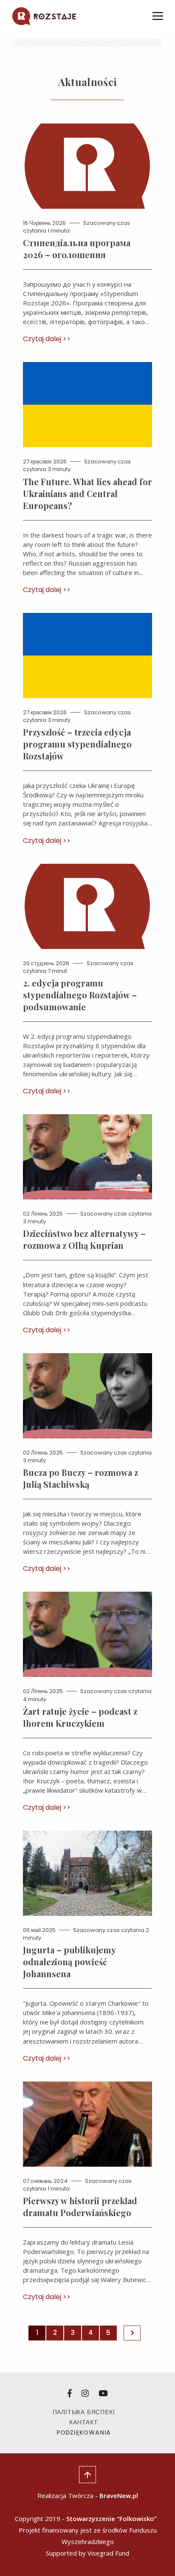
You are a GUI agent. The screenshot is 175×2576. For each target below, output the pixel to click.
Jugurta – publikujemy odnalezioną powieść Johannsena (69, 1962)
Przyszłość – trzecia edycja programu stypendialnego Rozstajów (77, 744)
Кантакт (84, 2422)
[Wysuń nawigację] (158, 16)
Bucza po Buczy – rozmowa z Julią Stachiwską (80, 1478)
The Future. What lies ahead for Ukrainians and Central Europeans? (87, 493)
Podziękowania (84, 2432)
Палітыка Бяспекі (84, 2412)
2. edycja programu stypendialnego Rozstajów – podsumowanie (80, 995)
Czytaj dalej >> (47, 339)
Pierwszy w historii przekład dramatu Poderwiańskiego (80, 2207)
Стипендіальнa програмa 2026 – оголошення (77, 249)
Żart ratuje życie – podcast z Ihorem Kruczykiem (80, 1717)
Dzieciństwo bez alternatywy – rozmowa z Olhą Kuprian (84, 1239)
